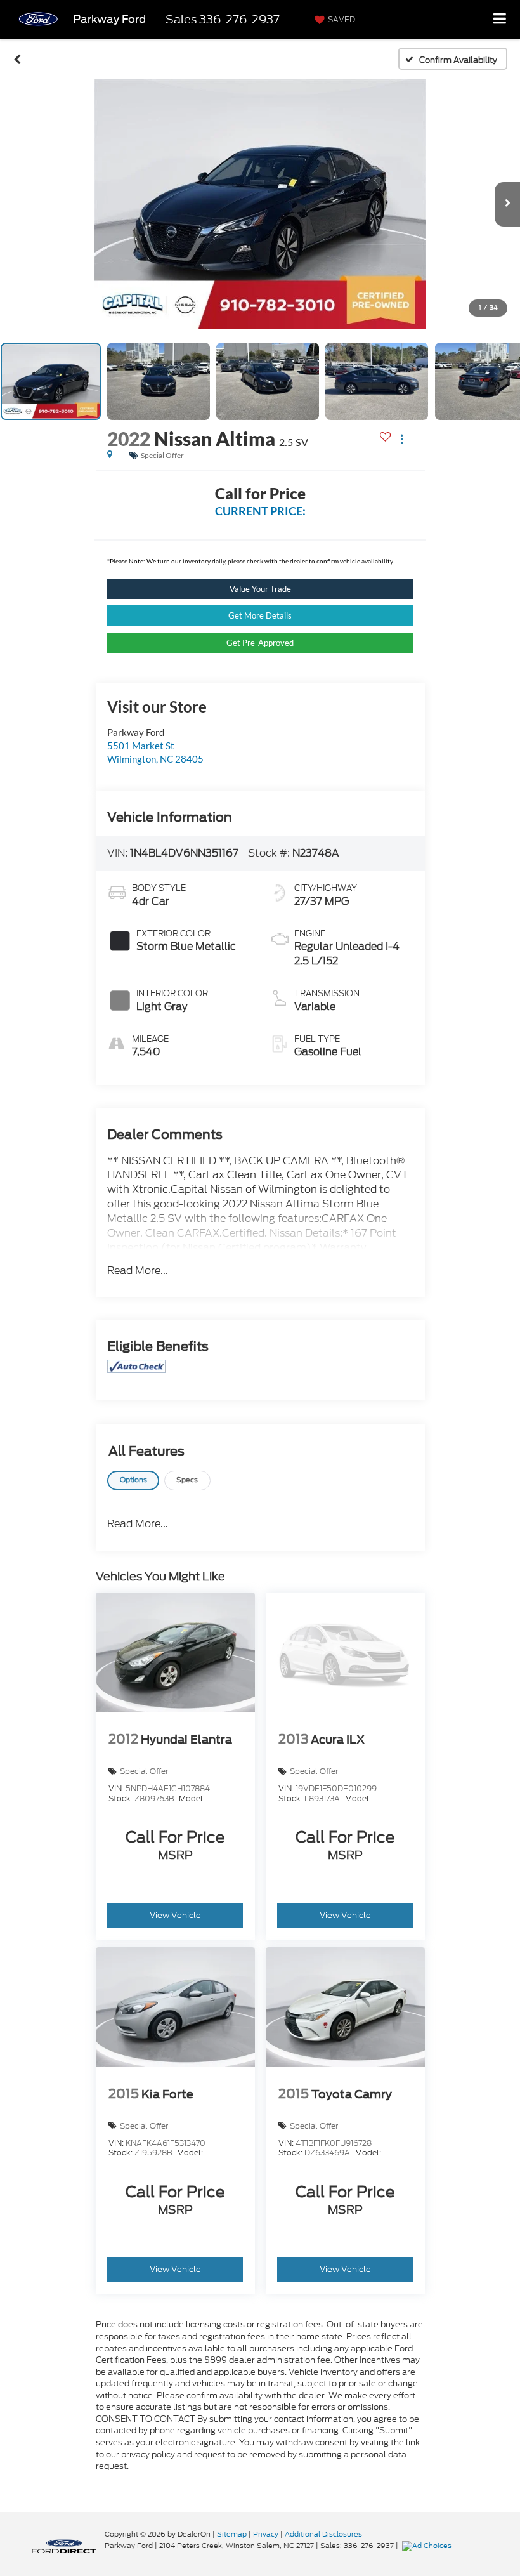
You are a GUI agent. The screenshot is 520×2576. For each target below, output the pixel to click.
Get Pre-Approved (260, 643)
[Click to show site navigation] (500, 19)
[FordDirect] (64, 2545)
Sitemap (232, 2534)
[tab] (133, 1481)
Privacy (266, 2534)
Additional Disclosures (323, 2534)
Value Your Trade (260, 589)
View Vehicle (175, 1915)
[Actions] (402, 439)
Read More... (138, 1271)
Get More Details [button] (260, 615)
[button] (17, 59)
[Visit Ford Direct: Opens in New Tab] (428, 2546)
